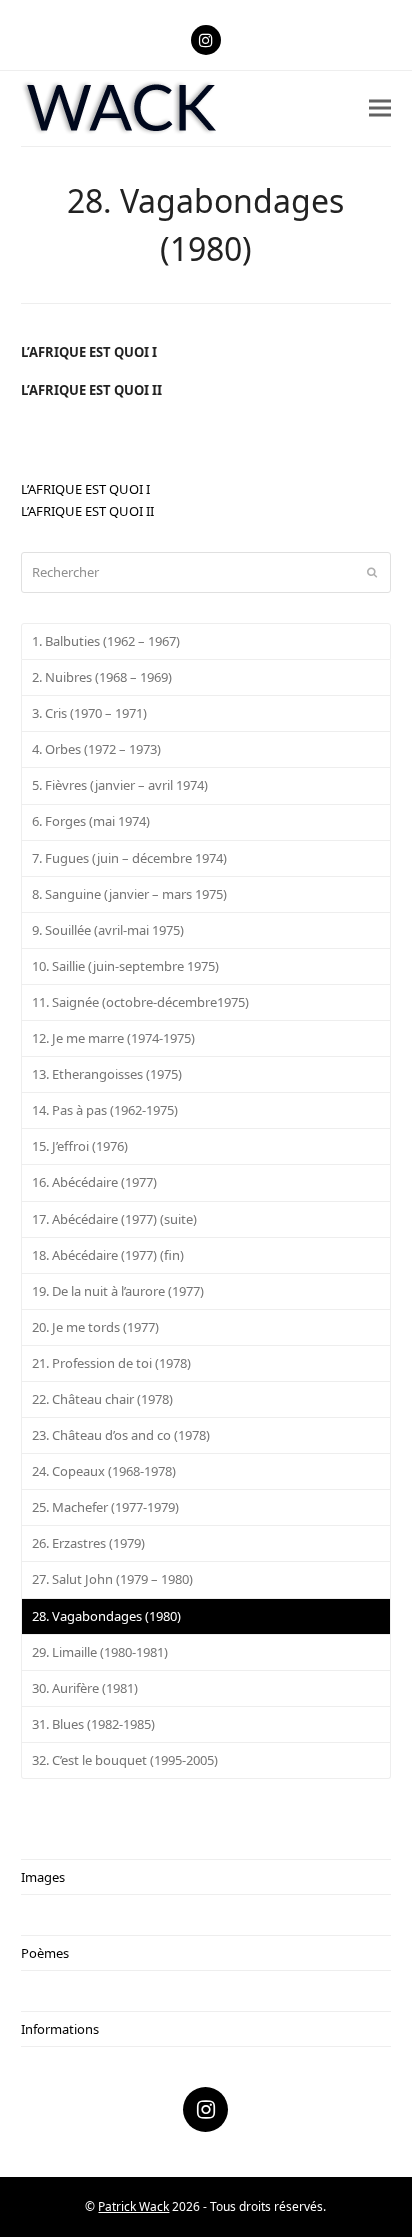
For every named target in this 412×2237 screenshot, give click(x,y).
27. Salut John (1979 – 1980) (112, 1579)
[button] (380, 108)
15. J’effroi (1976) (80, 1146)
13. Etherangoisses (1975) (107, 1074)
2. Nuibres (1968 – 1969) (102, 677)
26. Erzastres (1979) (88, 1543)
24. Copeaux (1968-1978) (104, 1471)
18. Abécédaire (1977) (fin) (108, 1255)
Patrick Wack (133, 2206)
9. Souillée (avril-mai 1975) (108, 930)
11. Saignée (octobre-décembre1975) (140, 1002)
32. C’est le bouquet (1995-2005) (125, 1760)
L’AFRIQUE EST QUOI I (89, 352)
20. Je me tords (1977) (95, 1327)
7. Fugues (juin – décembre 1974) (129, 858)
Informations (60, 2029)
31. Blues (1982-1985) (93, 1724)
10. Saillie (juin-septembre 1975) (125, 966)
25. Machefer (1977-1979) (105, 1507)
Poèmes (45, 1953)
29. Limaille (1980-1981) (100, 1652)
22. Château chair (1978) (102, 1399)
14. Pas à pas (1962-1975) (105, 1110)
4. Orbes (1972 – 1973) (96, 749)
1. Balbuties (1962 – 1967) (106, 641)
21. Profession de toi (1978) (111, 1363)
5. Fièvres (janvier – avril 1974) (120, 785)
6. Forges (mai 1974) (91, 821)
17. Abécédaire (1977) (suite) (114, 1219)
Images (43, 1877)
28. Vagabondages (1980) (106, 1616)
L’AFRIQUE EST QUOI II (91, 390)
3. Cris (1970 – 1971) (89, 713)
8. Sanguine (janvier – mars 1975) (129, 894)
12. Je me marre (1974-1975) (113, 1038)
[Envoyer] (372, 572)
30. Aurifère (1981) (85, 1688)
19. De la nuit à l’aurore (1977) (118, 1291)
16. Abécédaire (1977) (94, 1182)
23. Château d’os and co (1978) (121, 1435)
